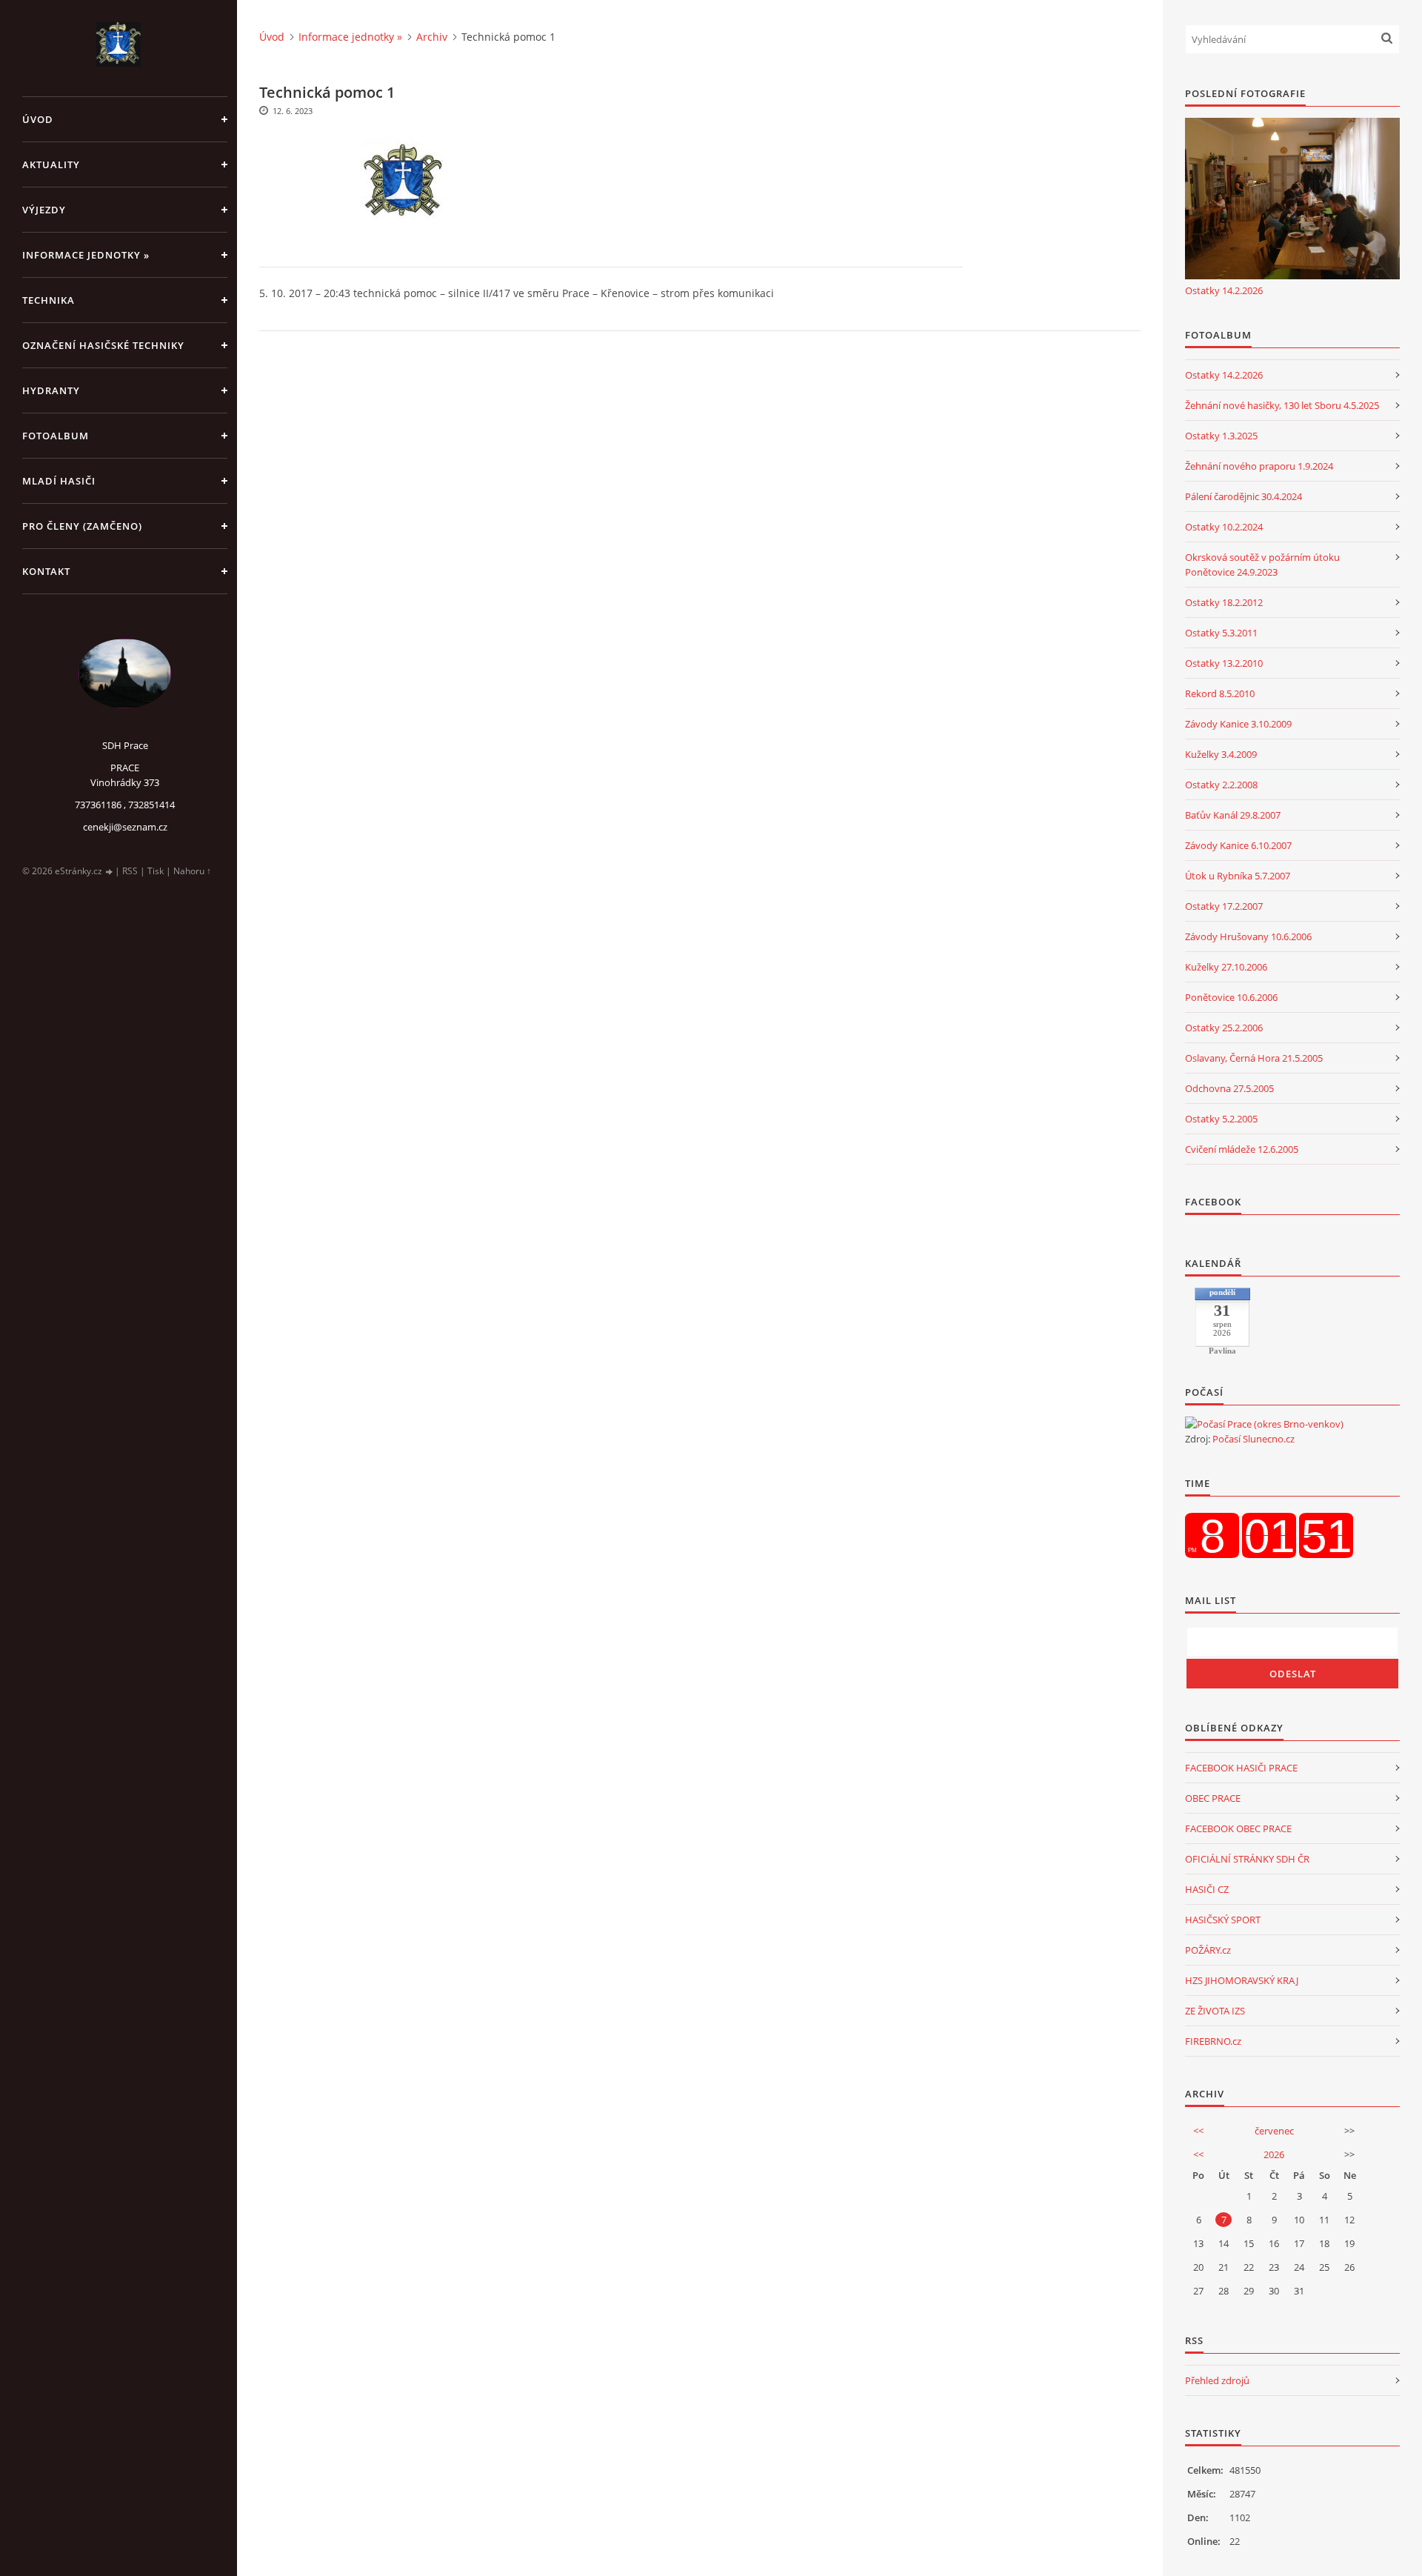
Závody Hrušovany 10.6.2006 (1248, 936)
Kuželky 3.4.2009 (1221, 754)
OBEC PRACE (1213, 1798)
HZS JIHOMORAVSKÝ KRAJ (1242, 1980)
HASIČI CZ (1207, 1889)
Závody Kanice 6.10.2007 (1238, 845)
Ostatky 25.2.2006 (1224, 1028)
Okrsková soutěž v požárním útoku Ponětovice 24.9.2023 (1262, 565)
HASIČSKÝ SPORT (1223, 1920)
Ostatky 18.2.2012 (1224, 602)
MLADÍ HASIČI (59, 481)
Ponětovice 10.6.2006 (1231, 997)
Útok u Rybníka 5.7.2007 (1238, 876)
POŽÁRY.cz (1208, 1950)
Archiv (432, 37)
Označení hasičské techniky (103, 345)
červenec (1274, 2131)
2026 (1274, 2154)
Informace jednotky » (86, 255)
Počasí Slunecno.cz (1254, 1439)
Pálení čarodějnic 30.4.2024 (1244, 496)
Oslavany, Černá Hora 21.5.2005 (1254, 1058)
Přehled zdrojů (1217, 2380)
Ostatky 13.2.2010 (1224, 663)
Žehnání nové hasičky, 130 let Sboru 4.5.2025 (1282, 405)
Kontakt (46, 571)
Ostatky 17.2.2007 (1224, 906)
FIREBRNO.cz (1213, 2041)
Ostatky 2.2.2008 (1221, 785)
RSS (130, 871)
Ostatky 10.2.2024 (1224, 527)
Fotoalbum (56, 436)
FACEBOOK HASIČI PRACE (1241, 1768)
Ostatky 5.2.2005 (1221, 1119)
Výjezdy (44, 210)
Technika (49, 300)
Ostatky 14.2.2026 (1224, 290)
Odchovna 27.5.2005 (1229, 1088)
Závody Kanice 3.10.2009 (1238, 724)
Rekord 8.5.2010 (1220, 693)
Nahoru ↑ (192, 871)
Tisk (156, 871)
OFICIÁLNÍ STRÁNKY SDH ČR (1247, 1859)
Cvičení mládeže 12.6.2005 (1242, 1149)
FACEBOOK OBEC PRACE (1238, 1828)
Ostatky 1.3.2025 (1221, 436)
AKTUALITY (51, 164)
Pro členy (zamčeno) (82, 526)
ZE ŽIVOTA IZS (1215, 2011)
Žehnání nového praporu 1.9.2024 (1259, 466)
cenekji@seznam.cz (125, 827)
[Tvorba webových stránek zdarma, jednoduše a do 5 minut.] (110, 872)
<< (1198, 2131)
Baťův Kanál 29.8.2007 (1233, 815)
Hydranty (51, 390)
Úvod (38, 119)
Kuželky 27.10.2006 (1226, 967)
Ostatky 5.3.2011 (1221, 633)
